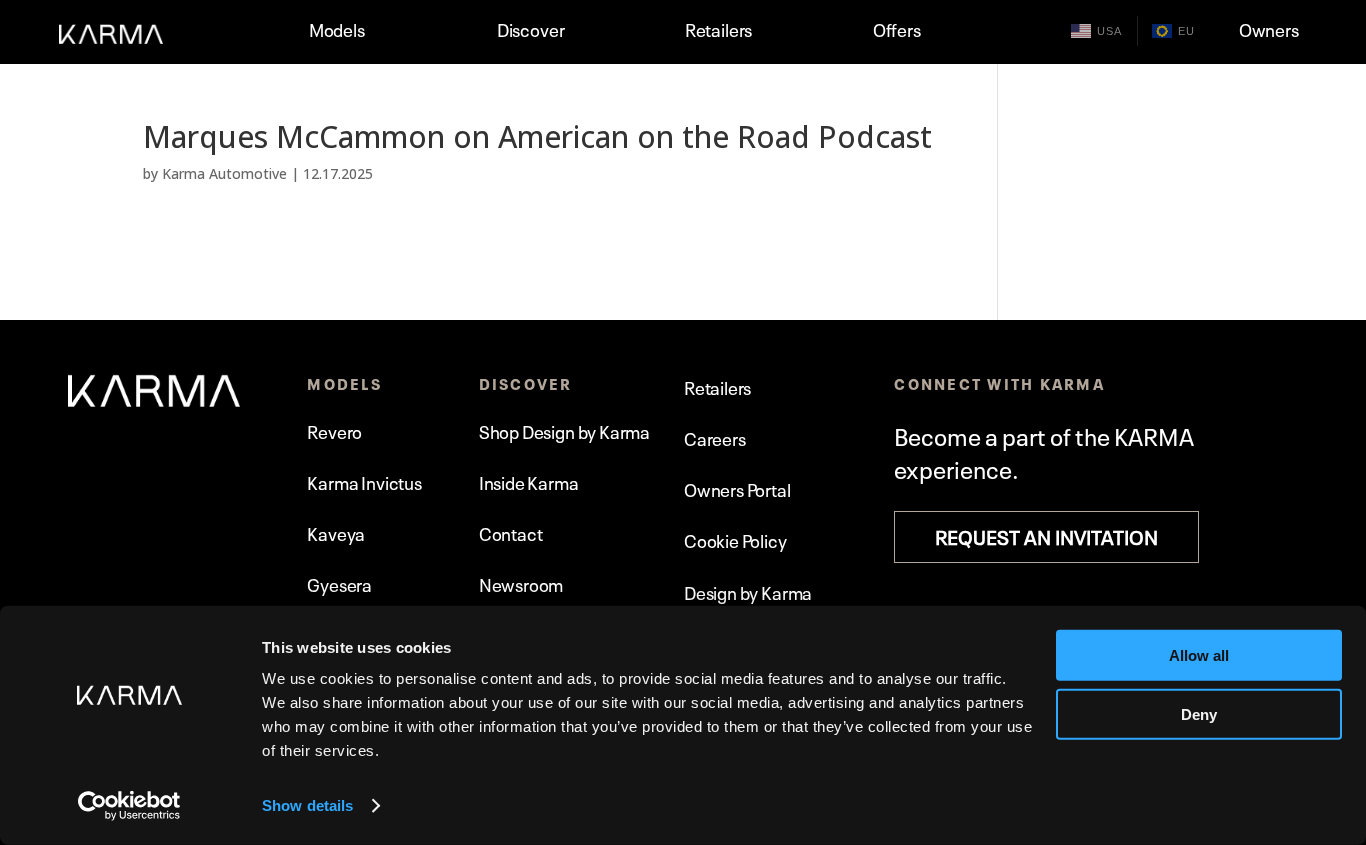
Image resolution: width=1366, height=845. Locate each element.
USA (1109, 31)
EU (1186, 31)
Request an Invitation (1046, 535)
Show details (307, 805)
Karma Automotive (224, 173)
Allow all (1199, 655)
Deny (1199, 713)
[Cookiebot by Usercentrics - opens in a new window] (129, 806)
